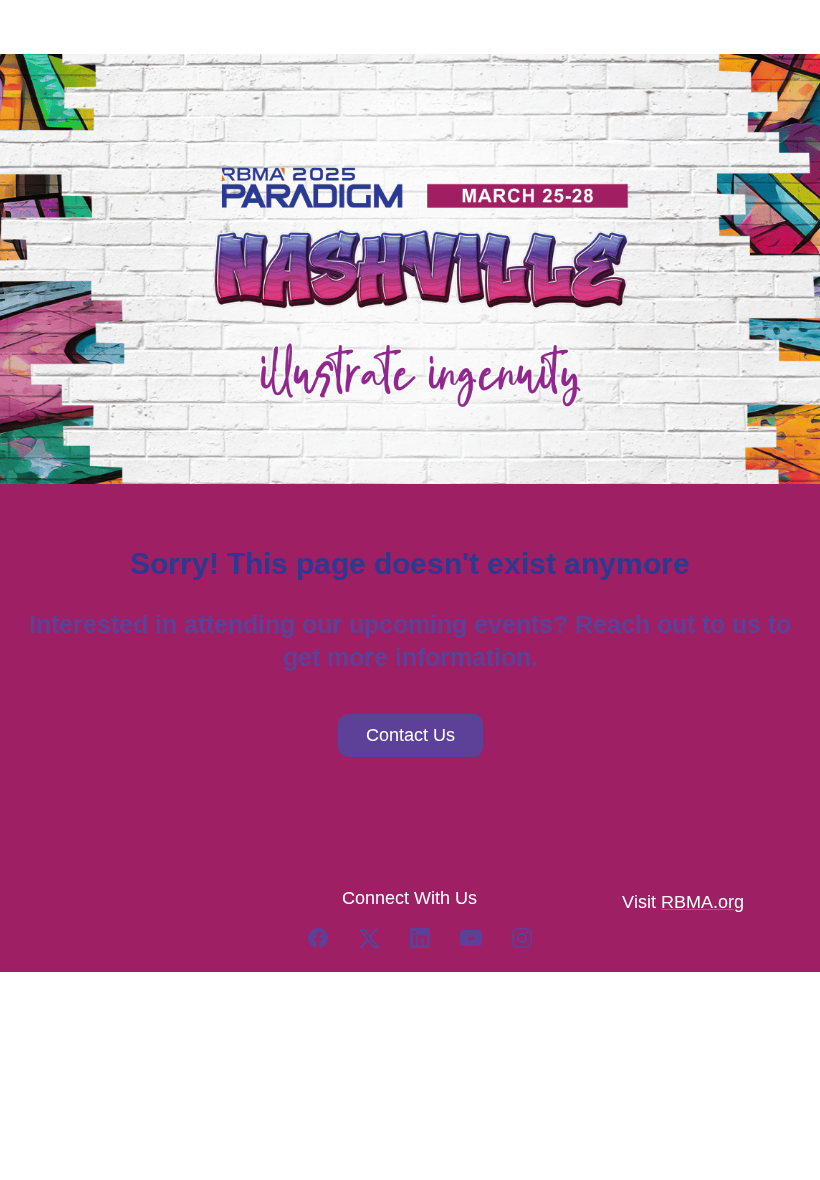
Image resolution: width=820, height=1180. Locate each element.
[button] (328, 944)
